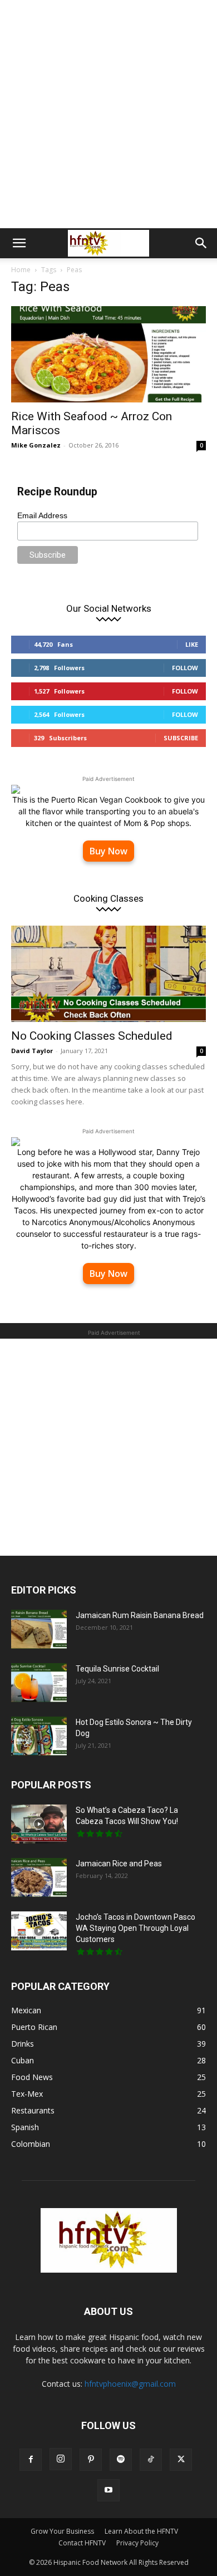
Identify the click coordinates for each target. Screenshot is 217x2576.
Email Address (42, 515)
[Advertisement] (108, 114)
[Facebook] (31, 2460)
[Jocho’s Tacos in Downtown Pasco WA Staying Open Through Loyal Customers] (39, 1931)
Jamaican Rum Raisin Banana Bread (140, 1615)
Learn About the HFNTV (141, 2531)
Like (192, 644)
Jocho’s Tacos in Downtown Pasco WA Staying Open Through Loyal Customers (135, 1928)
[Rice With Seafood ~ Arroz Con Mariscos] (108, 354)
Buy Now (108, 851)
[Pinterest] (91, 2460)
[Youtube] (108, 2490)
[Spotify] (121, 2460)
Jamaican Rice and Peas (119, 1864)
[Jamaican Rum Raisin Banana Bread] (39, 1629)
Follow (185, 668)
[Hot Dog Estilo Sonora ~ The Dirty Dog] (39, 1736)
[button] (19, 243)
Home (21, 270)
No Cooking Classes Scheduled (92, 1036)
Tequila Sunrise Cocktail (117, 1669)
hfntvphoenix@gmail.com (130, 2384)
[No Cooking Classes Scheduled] (108, 974)
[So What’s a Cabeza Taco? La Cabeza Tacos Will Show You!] (39, 1824)
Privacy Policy (137, 2543)
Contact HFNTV (82, 2543)
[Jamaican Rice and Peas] (39, 1877)
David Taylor (32, 1051)
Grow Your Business (62, 2531)
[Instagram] (61, 2459)
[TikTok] (151, 2460)
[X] (181, 2460)
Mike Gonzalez (36, 445)
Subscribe (181, 738)
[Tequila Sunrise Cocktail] (39, 1683)
